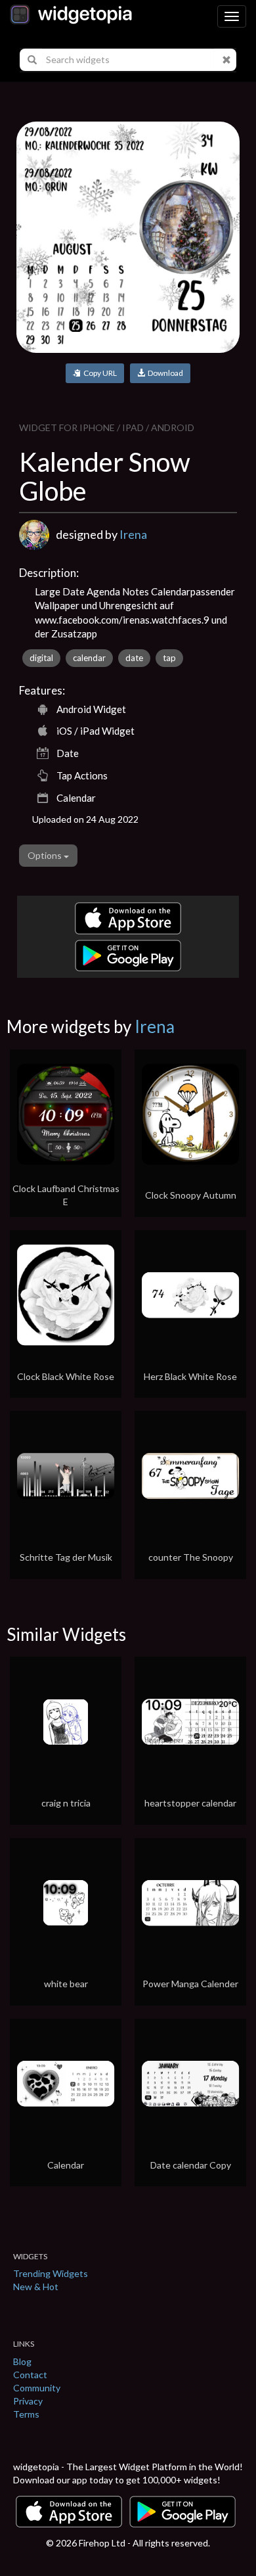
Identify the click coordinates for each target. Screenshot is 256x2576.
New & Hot (36, 2287)
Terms (26, 2414)
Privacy (28, 2401)
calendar (89, 658)
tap (169, 658)
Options (46, 855)
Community (37, 2388)
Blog (22, 2361)
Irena (133, 534)
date (134, 658)
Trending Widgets (51, 2273)
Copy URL (99, 373)
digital (41, 658)
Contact (30, 2375)
